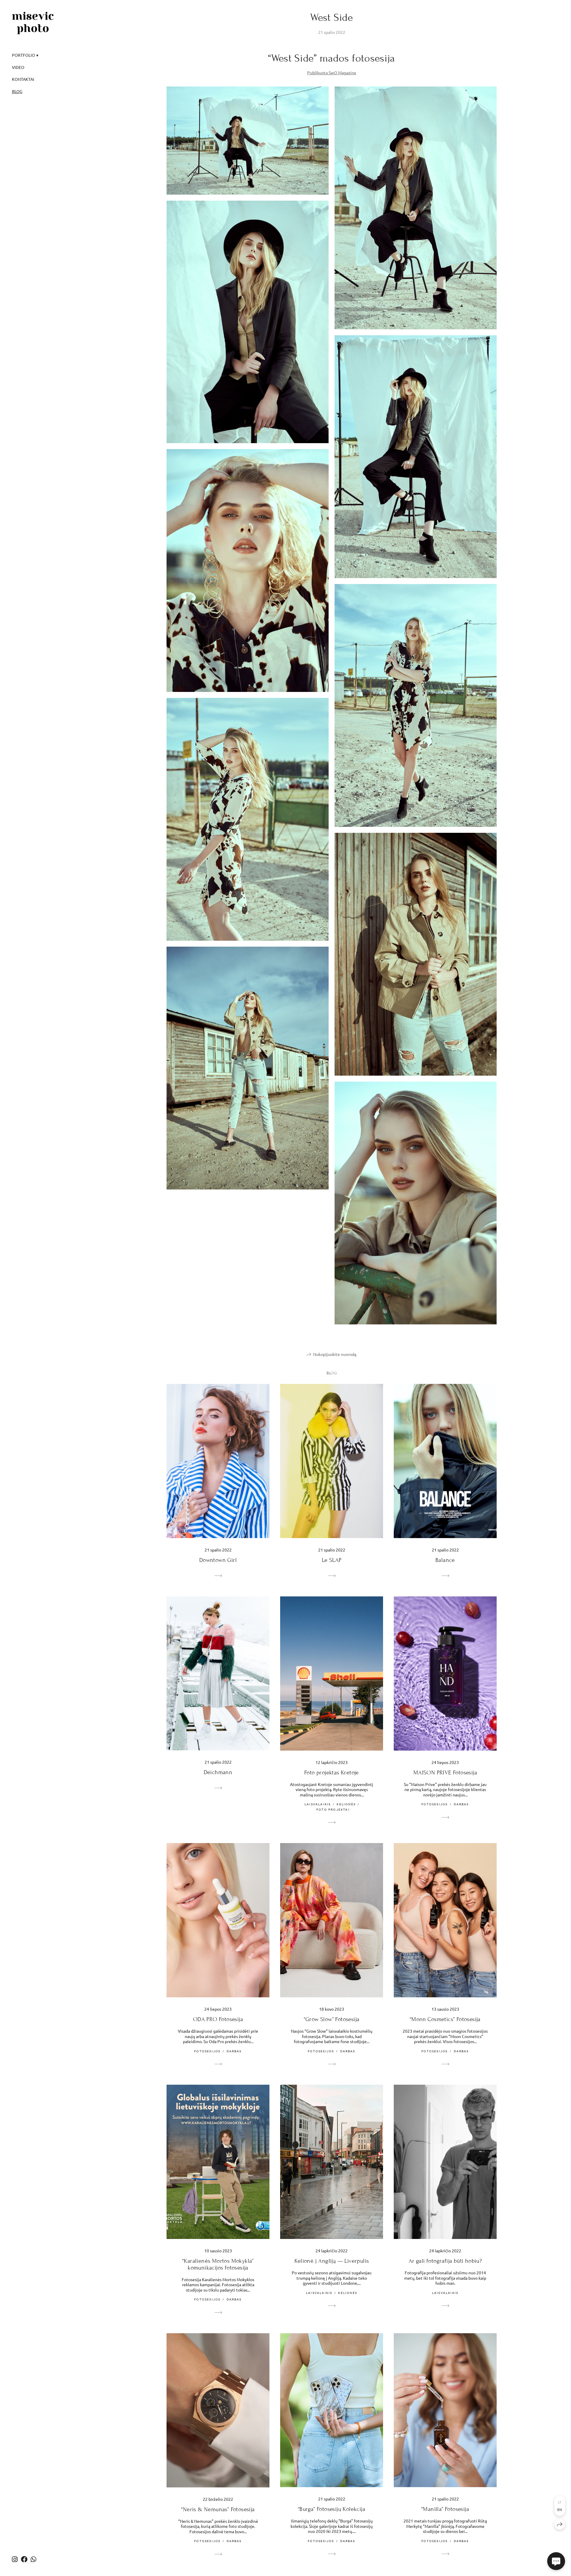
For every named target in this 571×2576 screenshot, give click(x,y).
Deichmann (218, 1772)
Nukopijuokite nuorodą (335, 1354)
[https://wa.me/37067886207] (33, 2559)
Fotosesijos (434, 1804)
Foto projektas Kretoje (332, 1772)
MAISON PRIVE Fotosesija (445, 1772)
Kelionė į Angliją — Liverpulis (332, 2261)
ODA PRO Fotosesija (218, 2019)
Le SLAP (332, 1560)
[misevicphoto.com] (33, 23)
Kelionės (346, 1804)
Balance (445, 1560)
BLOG (17, 91)
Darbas (461, 1804)
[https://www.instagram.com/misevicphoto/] (15, 2559)
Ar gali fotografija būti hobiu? (445, 2261)
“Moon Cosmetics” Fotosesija (445, 2019)
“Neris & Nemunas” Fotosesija (218, 2509)
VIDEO (18, 67)
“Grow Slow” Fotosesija (332, 2019)
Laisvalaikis (318, 1804)
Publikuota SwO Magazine (332, 73)
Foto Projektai (333, 1809)
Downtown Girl (218, 1560)
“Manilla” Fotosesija (445, 2509)
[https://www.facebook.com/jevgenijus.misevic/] (24, 2559)
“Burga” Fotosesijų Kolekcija (332, 2509)
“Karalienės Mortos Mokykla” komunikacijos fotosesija (218, 2264)
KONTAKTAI (23, 79)
